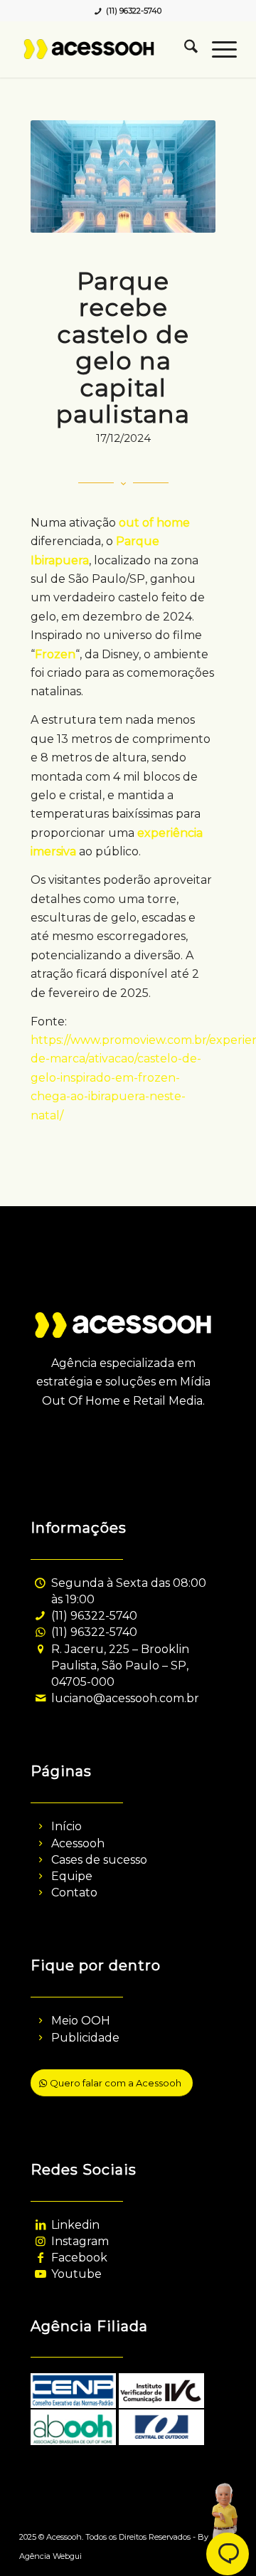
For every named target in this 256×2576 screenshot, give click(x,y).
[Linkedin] (40, 2225)
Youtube (76, 2274)
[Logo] (106, 49)
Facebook (79, 2258)
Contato (74, 1893)
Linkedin (75, 2225)
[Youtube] (40, 2274)
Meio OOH (81, 2021)
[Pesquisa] (184, 49)
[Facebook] (40, 2258)
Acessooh (78, 1843)
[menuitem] (184, 49)
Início (66, 1826)
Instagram (80, 2241)
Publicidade (85, 2038)
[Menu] (217, 49)
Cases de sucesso (99, 1860)
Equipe (72, 1876)
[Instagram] (40, 2241)
